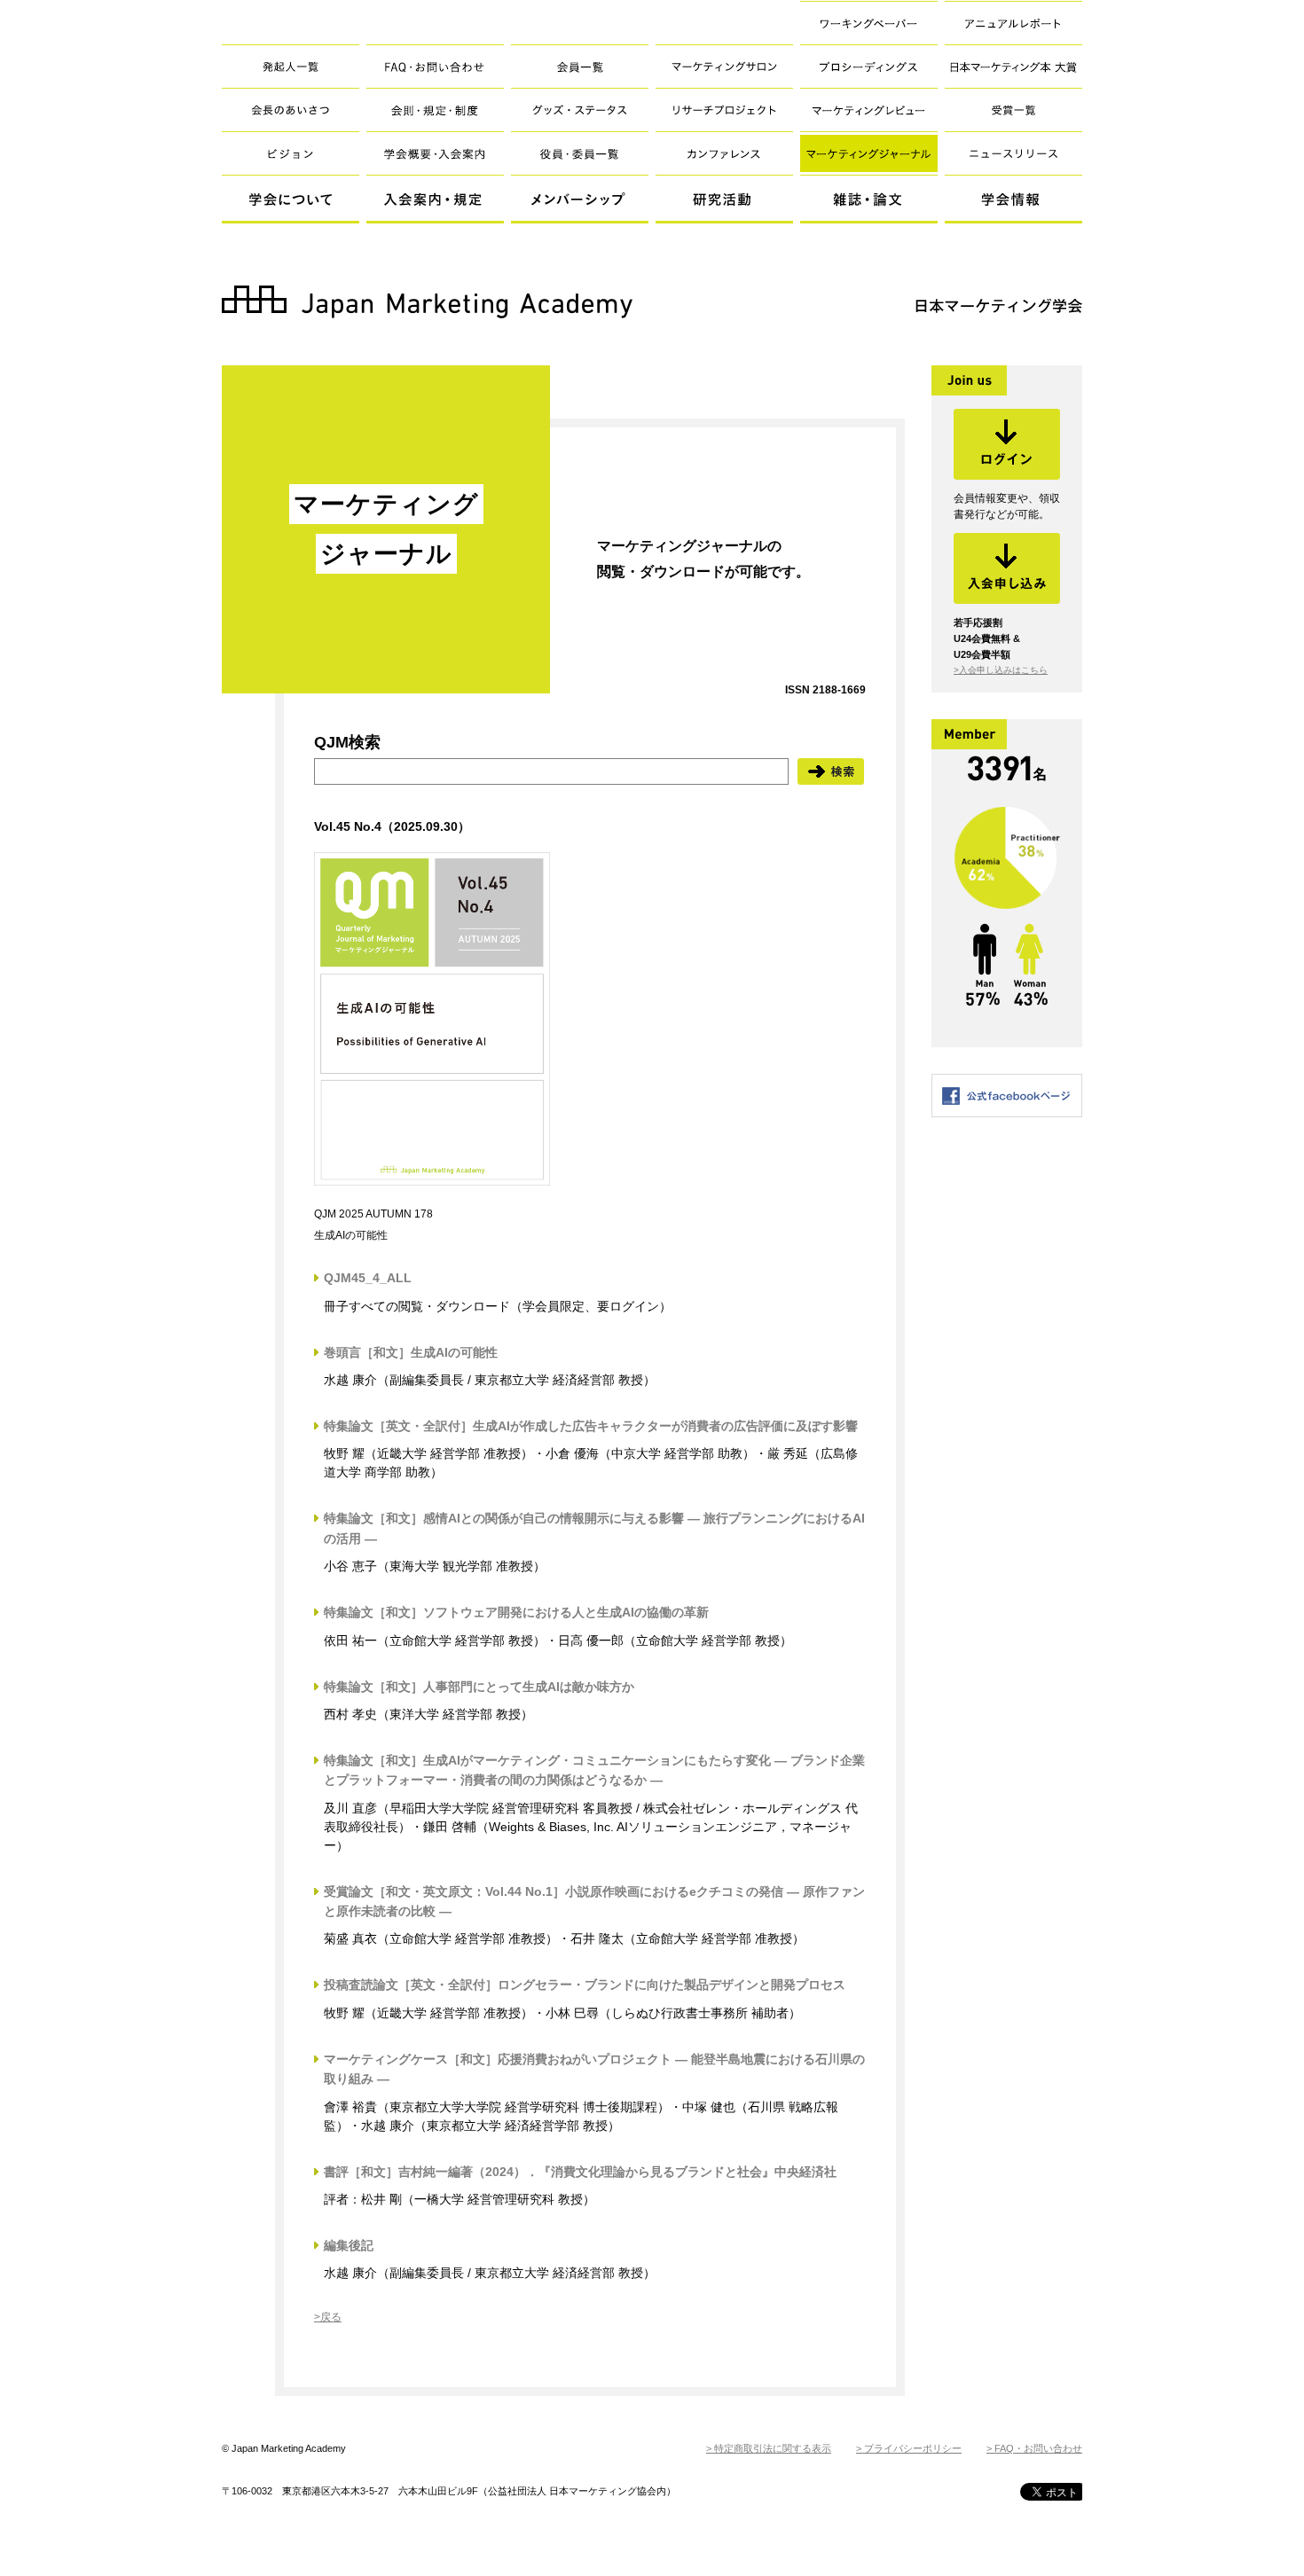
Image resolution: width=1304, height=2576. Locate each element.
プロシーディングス (869, 66)
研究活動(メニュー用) (724, 200)
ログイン (1007, 444)
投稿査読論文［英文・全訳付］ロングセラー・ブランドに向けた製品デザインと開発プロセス (585, 1985)
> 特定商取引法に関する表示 (769, 2448)
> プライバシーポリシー (909, 2448)
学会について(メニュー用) (291, 200)
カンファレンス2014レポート (724, 153)
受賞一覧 (1013, 110)
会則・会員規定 (435, 110)
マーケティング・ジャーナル (869, 153)
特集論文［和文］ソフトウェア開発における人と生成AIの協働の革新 (516, 1612)
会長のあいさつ (291, 110)
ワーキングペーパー (869, 23)
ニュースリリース (1013, 153)
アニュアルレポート (1013, 23)
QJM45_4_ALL (368, 1278)
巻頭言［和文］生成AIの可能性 (411, 1352)
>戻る (328, 2317)
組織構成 (580, 153)
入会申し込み (1007, 568)
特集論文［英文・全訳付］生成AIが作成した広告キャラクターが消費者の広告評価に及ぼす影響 (591, 1426)
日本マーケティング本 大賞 (1013, 66)
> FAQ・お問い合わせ (1034, 2448)
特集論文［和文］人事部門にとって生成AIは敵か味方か (479, 1687)
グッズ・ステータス (580, 110)
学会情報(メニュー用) (1013, 200)
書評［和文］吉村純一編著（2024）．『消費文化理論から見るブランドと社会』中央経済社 (580, 2172)
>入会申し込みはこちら (1001, 670)
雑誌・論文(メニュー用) (869, 200)
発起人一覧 (291, 66)
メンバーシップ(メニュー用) (580, 200)
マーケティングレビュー (869, 110)
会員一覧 (580, 66)
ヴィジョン (291, 153)
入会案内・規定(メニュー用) (435, 200)
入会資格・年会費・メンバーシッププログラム (435, 153)
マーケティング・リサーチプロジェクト (724, 110)
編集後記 (349, 2245)
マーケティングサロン (724, 66)
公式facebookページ (1007, 1096)
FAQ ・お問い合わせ (435, 66)
